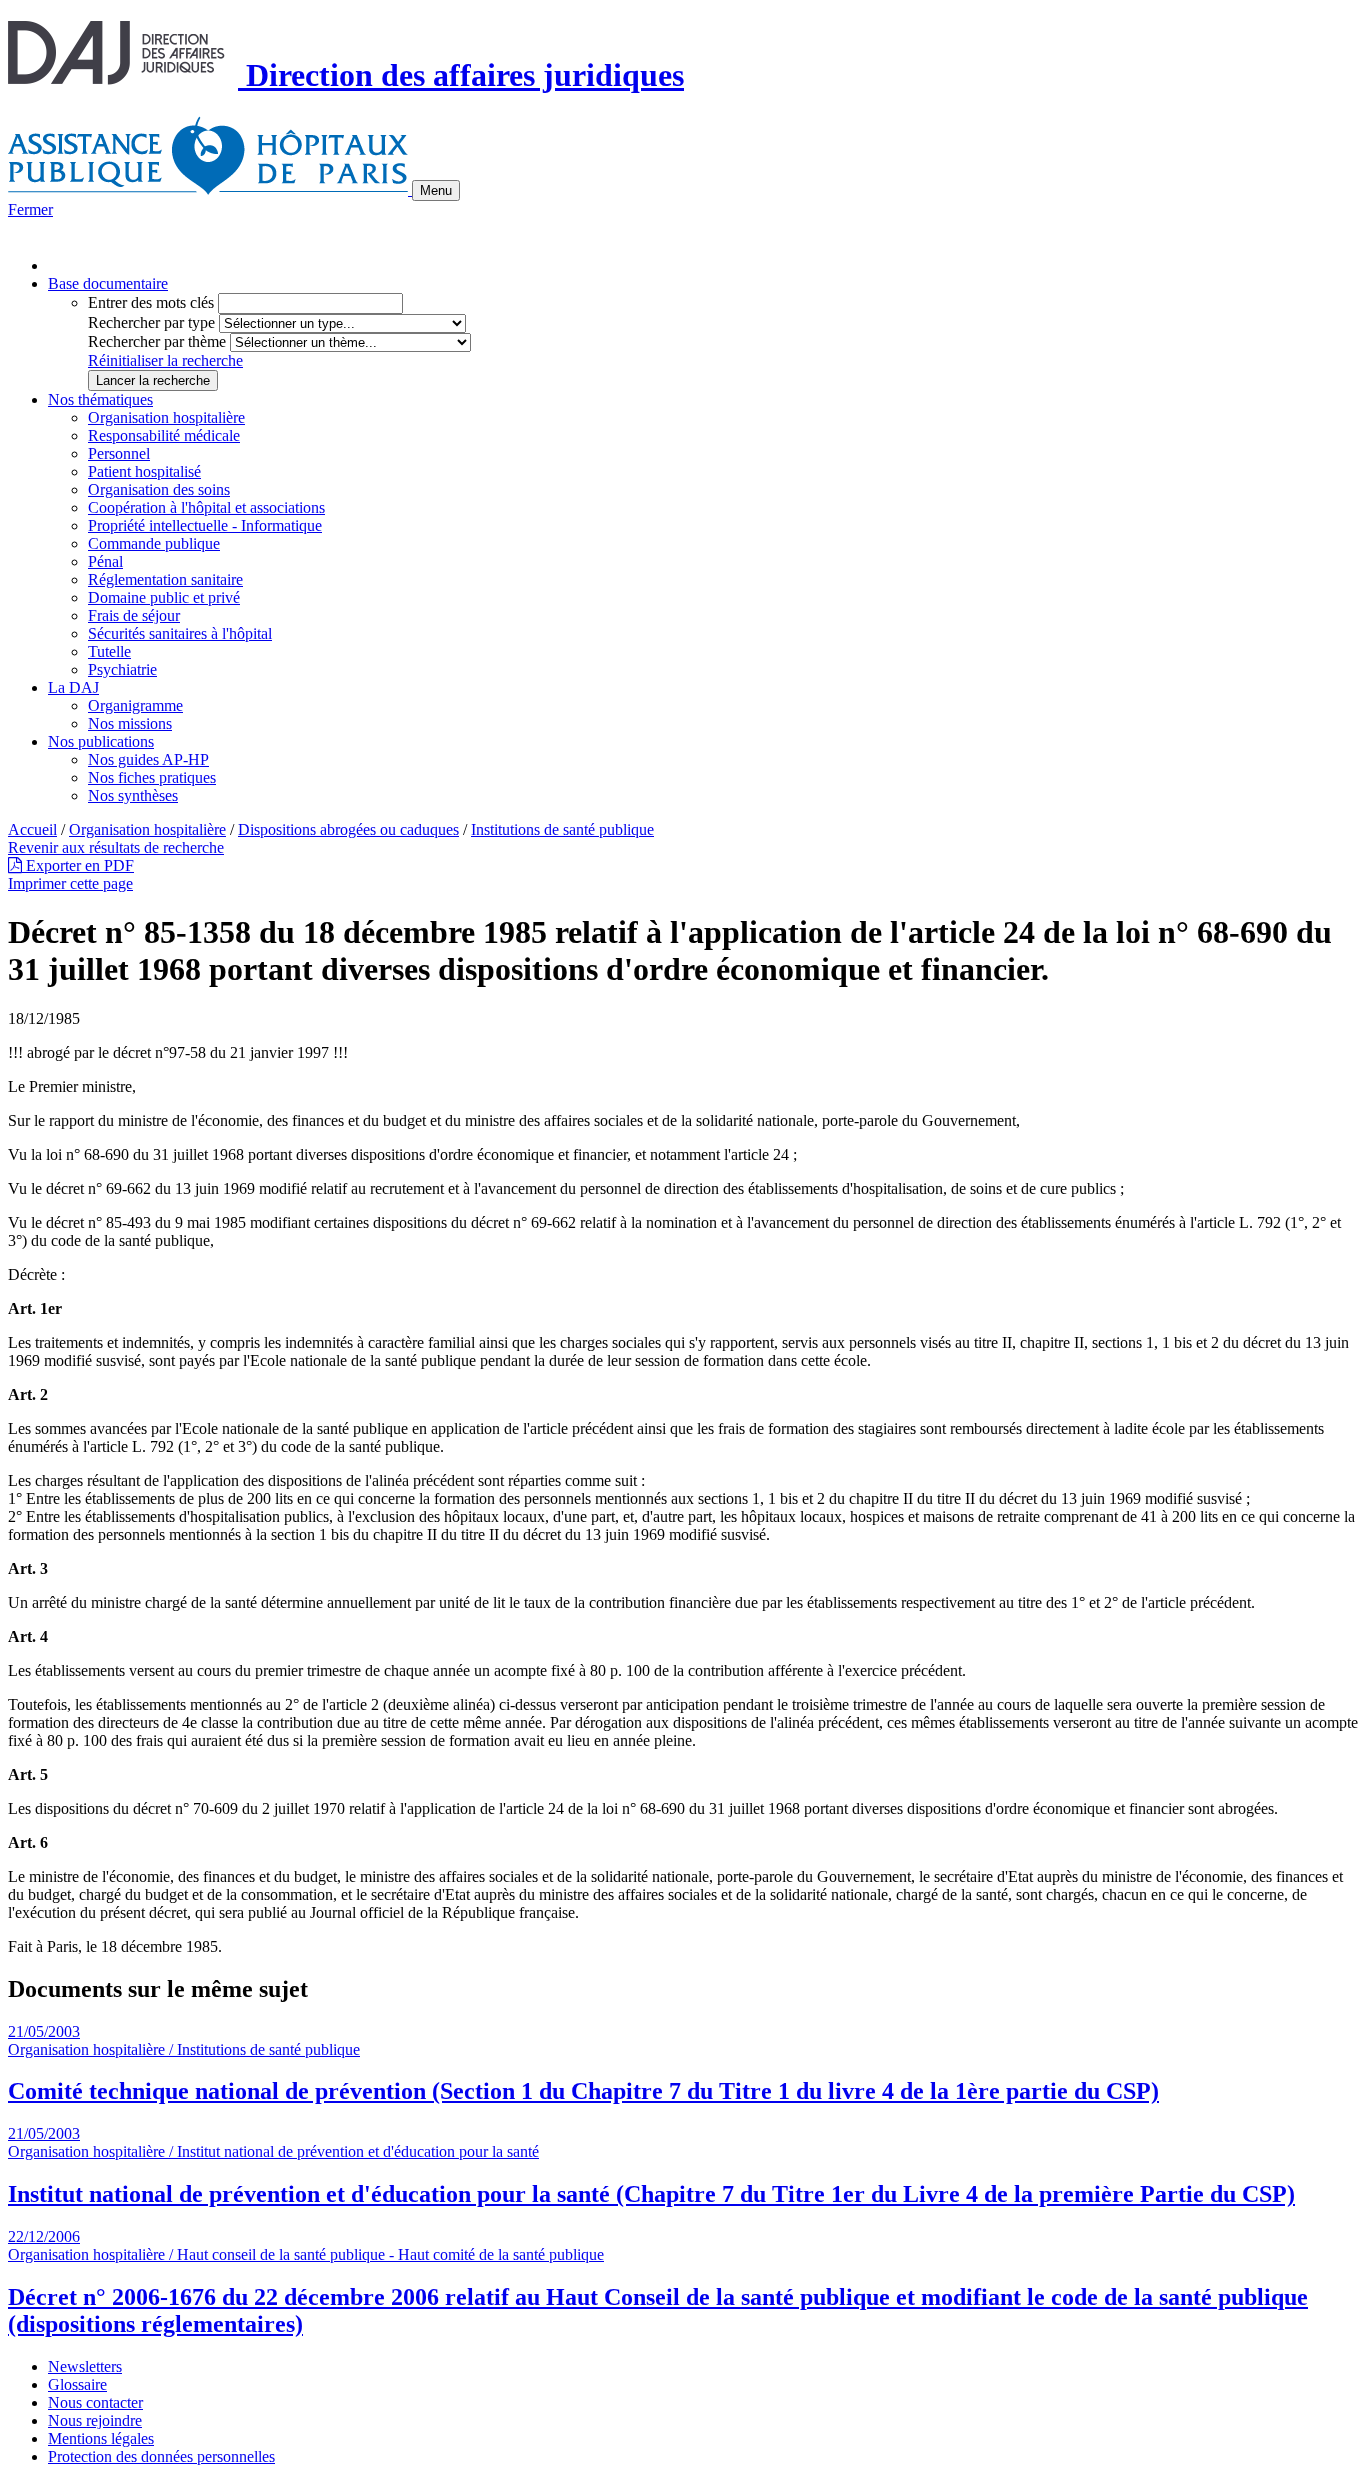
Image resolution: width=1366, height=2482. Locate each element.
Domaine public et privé (164, 597)
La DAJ (73, 687)
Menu (436, 190)
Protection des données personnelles (161, 2456)
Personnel (119, 453)
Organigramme (135, 705)
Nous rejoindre (95, 2420)
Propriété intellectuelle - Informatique (205, 525)
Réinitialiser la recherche (165, 360)
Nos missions (130, 723)
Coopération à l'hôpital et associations (206, 507)
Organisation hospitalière (166, 417)
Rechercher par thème (157, 341)
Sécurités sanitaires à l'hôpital (180, 633)
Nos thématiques (100, 399)
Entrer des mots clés (151, 302)
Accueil (32, 829)
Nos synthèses (133, 795)
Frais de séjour (134, 615)
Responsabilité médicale (164, 435)
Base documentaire (108, 283)
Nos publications (101, 741)
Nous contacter (95, 2402)
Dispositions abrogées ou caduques (348, 829)
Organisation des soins (159, 489)
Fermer (30, 209)
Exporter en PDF (78, 865)
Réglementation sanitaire (165, 579)
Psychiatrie (122, 669)
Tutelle (109, 651)
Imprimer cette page (70, 883)
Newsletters (85, 2366)
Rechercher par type (151, 322)
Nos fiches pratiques (152, 777)
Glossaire (77, 2384)
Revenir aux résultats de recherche (116, 847)
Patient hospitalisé (144, 471)
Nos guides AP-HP (148, 759)
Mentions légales (101, 2438)
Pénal (105, 561)
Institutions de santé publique (562, 829)
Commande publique (154, 543)
